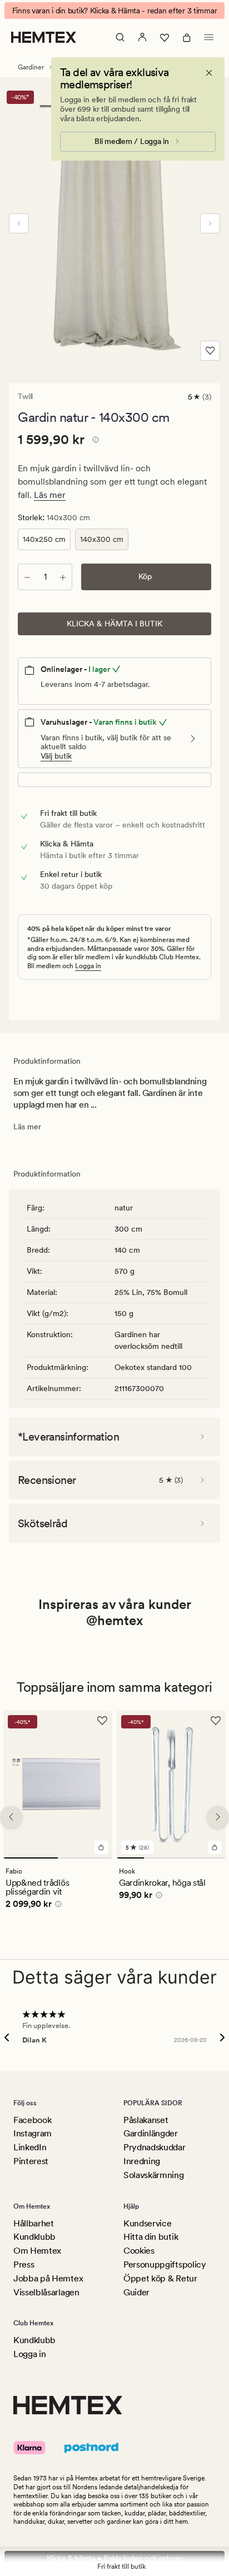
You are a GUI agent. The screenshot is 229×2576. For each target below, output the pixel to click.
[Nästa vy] (210, 223)
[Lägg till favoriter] (210, 351)
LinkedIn (30, 2147)
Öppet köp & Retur (160, 2278)
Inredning (142, 2161)
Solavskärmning (154, 2175)
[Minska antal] (27, 577)
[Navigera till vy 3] (185, 1858)
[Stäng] (209, 73)
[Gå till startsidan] (44, 37)
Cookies (139, 2251)
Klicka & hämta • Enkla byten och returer (115, 2558)
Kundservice (147, 2223)
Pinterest (31, 2161)
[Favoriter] (165, 37)
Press (24, 2264)
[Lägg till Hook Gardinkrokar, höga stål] (215, 1847)
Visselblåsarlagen (46, 2292)
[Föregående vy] (19, 223)
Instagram (33, 2133)
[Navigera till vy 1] (31, 1858)
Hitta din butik (151, 2237)
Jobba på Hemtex (48, 2278)
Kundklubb (34, 2237)
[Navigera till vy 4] (212, 1858)
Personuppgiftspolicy (165, 2264)
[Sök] (120, 37)
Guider (136, 2292)
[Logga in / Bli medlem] (142, 37)
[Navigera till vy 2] (85, 1858)
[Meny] (209, 37)
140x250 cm (44, 539)
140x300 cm (102, 539)
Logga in (88, 966)
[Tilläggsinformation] (94, 441)
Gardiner (31, 67)
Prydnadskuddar (155, 2147)
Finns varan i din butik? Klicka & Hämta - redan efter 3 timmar (115, 11)
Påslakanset (146, 2120)
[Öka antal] (63, 577)
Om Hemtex (37, 2251)
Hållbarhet (34, 2223)
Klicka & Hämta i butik (114, 624)
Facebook (32, 2120)
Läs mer (50, 495)
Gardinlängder (151, 2133)
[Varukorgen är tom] (187, 37)
